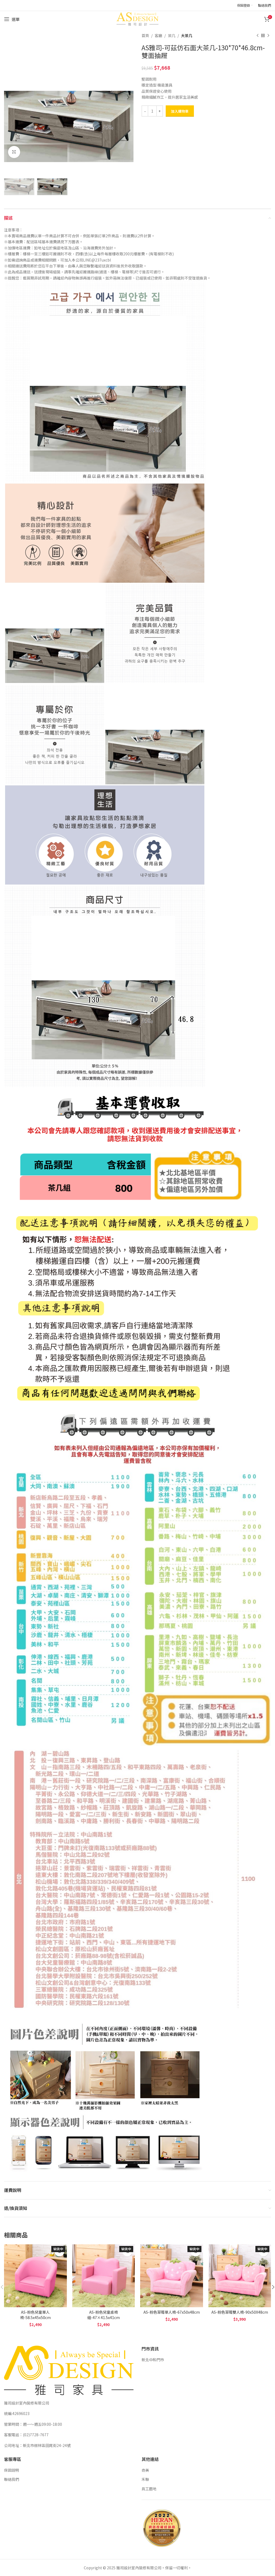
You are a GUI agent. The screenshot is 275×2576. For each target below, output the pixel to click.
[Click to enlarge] (14, 152)
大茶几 (187, 35)
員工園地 (149, 2489)
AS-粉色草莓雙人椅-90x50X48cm (240, 2312)
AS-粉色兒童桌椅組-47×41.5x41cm (104, 2315)
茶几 (172, 35)
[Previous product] (258, 35)
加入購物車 (180, 111)
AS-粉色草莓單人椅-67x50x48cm (172, 2312)
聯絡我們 (12, 2479)
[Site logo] (137, 19)
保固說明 (12, 2470)
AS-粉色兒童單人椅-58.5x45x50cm (35, 2315)
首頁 (145, 35)
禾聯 (145, 2479)
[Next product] (268, 35)
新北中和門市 (153, 2360)
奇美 (145, 2470)
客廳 (158, 35)
